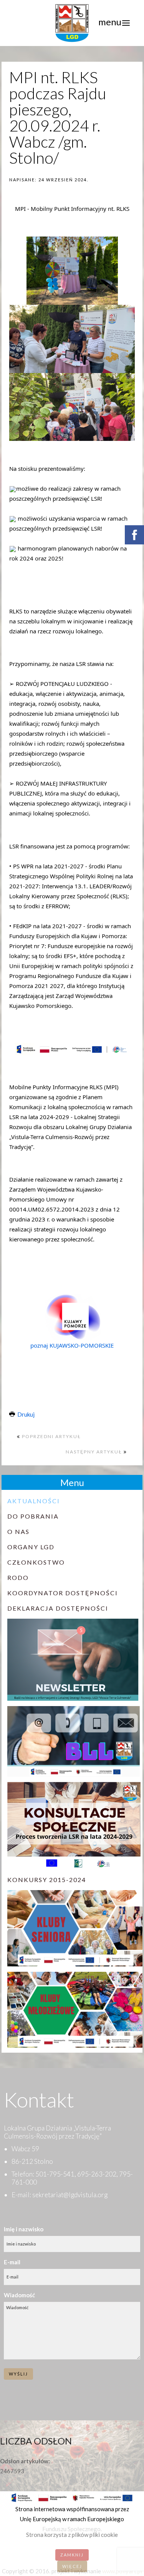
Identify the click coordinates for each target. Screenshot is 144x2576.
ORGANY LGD (31, 1547)
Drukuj (25, 1414)
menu (110, 22)
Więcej (72, 2566)
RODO (18, 1577)
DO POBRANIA (33, 1516)
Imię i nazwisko (24, 2229)
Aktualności (34, 1501)
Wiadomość (19, 2295)
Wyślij (18, 2374)
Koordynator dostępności (63, 1593)
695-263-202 (97, 2174)
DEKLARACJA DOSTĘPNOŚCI (58, 1608)
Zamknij (72, 2555)
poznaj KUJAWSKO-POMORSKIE (72, 1345)
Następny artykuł (95, 1452)
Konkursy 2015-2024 (47, 1880)
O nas (18, 1531)
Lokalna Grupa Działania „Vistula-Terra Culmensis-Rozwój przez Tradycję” (57, 2132)
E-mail (12, 2262)
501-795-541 (55, 2174)
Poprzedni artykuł (51, 1436)
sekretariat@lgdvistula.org (70, 2195)
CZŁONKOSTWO (36, 1562)
